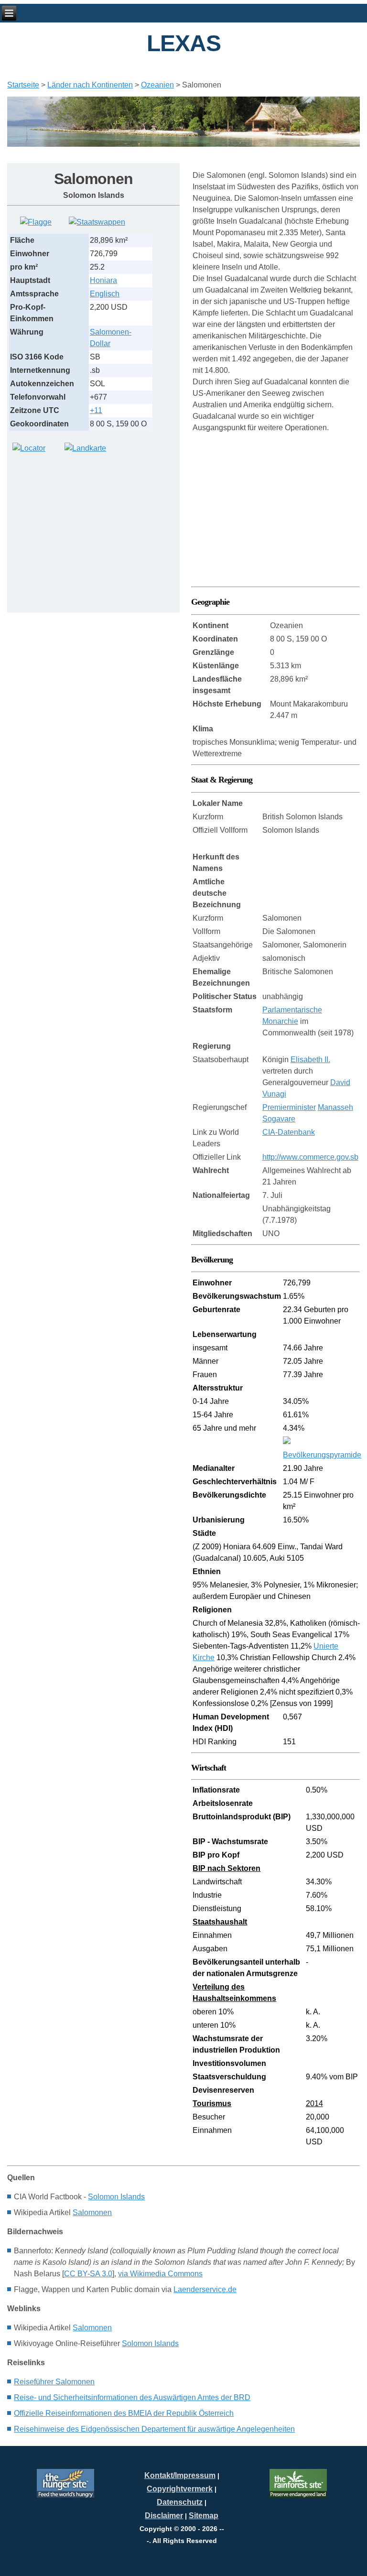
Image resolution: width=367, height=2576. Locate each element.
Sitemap (204, 2516)
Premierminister (289, 1107)
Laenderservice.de (205, 2289)
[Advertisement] (79, 527)
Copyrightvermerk (180, 2489)
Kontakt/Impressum (180, 2475)
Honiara (103, 280)
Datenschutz (180, 2502)
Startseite (23, 85)
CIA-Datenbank (289, 1132)
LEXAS (184, 43)
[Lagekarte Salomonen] (29, 448)
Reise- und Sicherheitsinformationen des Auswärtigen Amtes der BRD (132, 2397)
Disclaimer (164, 2516)
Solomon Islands (116, 2197)
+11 (96, 410)
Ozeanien (157, 85)
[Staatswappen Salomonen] (97, 222)
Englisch (105, 294)
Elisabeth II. (310, 1060)
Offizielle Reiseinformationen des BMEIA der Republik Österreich (124, 2413)
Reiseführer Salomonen (54, 2382)
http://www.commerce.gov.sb (310, 1157)
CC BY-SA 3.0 (88, 2274)
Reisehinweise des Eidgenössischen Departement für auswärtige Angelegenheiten (154, 2429)
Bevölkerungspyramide (322, 1455)
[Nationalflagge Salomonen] (36, 222)
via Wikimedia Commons (160, 2274)
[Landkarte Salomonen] (85, 448)
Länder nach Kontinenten (90, 85)
